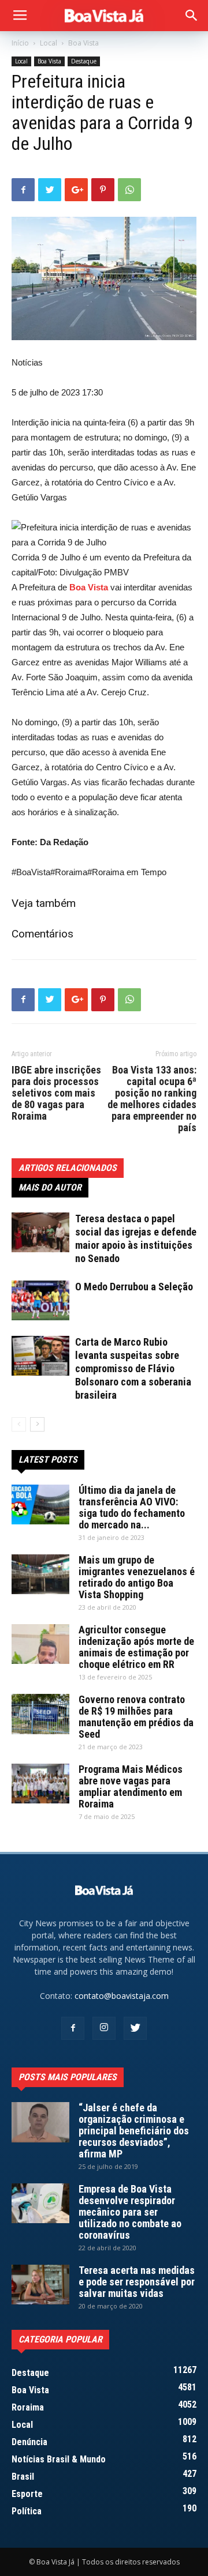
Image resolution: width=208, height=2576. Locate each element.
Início (20, 43)
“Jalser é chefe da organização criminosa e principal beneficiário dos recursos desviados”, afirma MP (134, 2131)
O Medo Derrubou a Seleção (134, 1287)
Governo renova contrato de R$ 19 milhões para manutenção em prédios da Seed (136, 1717)
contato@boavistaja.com (122, 1996)
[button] (192, 16)
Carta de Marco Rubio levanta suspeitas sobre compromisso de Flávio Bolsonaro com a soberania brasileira (133, 1368)
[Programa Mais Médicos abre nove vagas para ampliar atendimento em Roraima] (40, 1784)
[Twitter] (135, 2028)
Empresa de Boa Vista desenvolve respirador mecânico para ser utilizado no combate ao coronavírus (130, 2212)
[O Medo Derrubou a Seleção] (40, 1300)
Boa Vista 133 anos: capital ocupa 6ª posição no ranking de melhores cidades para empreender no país (152, 1099)
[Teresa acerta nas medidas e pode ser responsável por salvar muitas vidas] (40, 2285)
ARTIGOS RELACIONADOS (68, 1168)
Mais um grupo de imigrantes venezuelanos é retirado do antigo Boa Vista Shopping (137, 1577)
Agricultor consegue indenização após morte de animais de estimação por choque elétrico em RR (136, 1647)
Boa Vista (83, 43)
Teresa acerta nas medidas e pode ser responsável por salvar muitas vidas (137, 2282)
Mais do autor (50, 1187)
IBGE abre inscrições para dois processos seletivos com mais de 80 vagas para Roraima (56, 1093)
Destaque (84, 61)
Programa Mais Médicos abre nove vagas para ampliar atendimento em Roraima (131, 1786)
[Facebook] (73, 2028)
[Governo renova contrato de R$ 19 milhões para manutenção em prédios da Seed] (40, 1714)
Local (49, 43)
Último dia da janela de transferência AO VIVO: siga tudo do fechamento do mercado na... (132, 1507)
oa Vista (92, 587)
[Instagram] (104, 2028)
